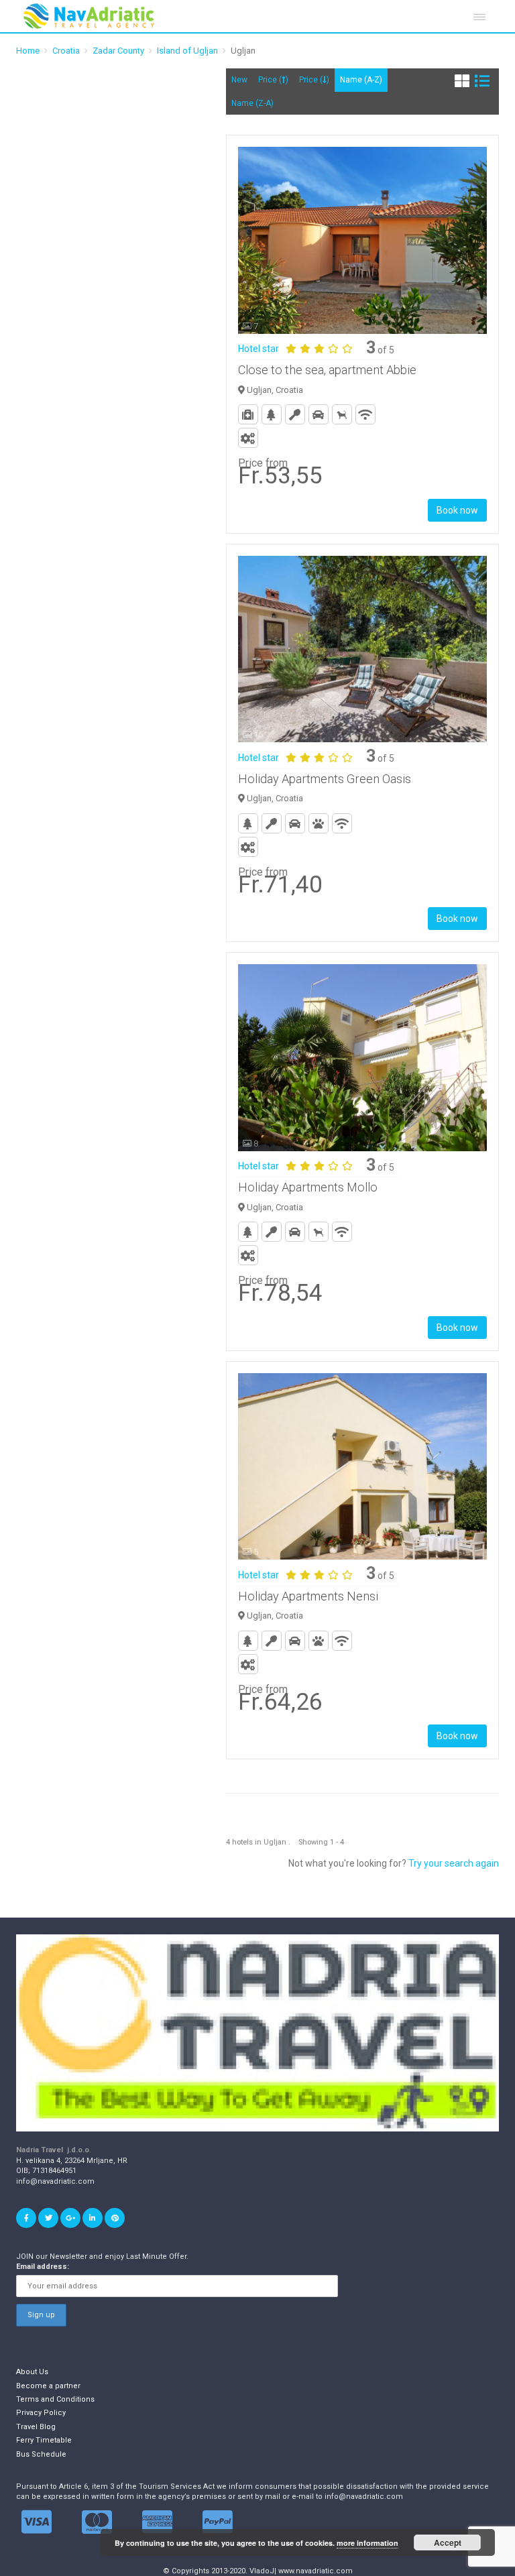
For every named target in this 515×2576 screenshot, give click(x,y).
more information (367, 2543)
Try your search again (454, 1863)
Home (28, 51)
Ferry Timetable (44, 2440)
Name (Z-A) (252, 103)
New (239, 80)
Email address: (43, 2267)
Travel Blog (36, 2427)
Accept (448, 2542)
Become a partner (48, 2386)
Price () (273, 80)
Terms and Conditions (55, 2399)
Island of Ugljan (187, 51)
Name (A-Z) (361, 80)
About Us (32, 2372)
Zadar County (118, 51)
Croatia (66, 51)
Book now (457, 510)
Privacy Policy (41, 2413)
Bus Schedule (41, 2454)
